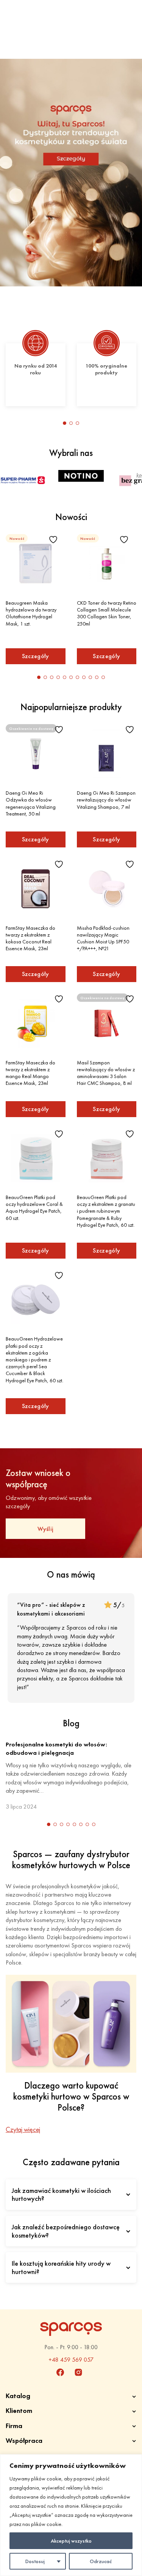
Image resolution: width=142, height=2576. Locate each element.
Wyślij (46, 1529)
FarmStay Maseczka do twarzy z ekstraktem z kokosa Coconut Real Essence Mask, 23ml (30, 938)
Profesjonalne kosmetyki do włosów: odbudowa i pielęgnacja (56, 1749)
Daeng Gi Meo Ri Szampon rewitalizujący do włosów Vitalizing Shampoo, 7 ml (106, 800)
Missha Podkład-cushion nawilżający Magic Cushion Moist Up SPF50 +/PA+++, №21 (103, 938)
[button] (65, 423)
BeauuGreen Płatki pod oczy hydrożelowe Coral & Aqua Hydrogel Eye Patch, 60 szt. (34, 1208)
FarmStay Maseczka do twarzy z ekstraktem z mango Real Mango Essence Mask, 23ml (30, 1073)
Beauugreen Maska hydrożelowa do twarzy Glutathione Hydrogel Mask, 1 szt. (31, 613)
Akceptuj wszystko (71, 2541)
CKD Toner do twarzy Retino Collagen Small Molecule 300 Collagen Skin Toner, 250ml (107, 613)
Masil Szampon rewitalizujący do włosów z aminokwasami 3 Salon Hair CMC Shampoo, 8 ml (106, 1073)
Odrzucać (101, 2561)
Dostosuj (35, 2561)
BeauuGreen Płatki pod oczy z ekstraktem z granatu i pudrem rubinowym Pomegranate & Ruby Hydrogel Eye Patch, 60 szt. (106, 1211)
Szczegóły (36, 656)
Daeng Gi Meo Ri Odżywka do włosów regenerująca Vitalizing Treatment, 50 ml (31, 803)
